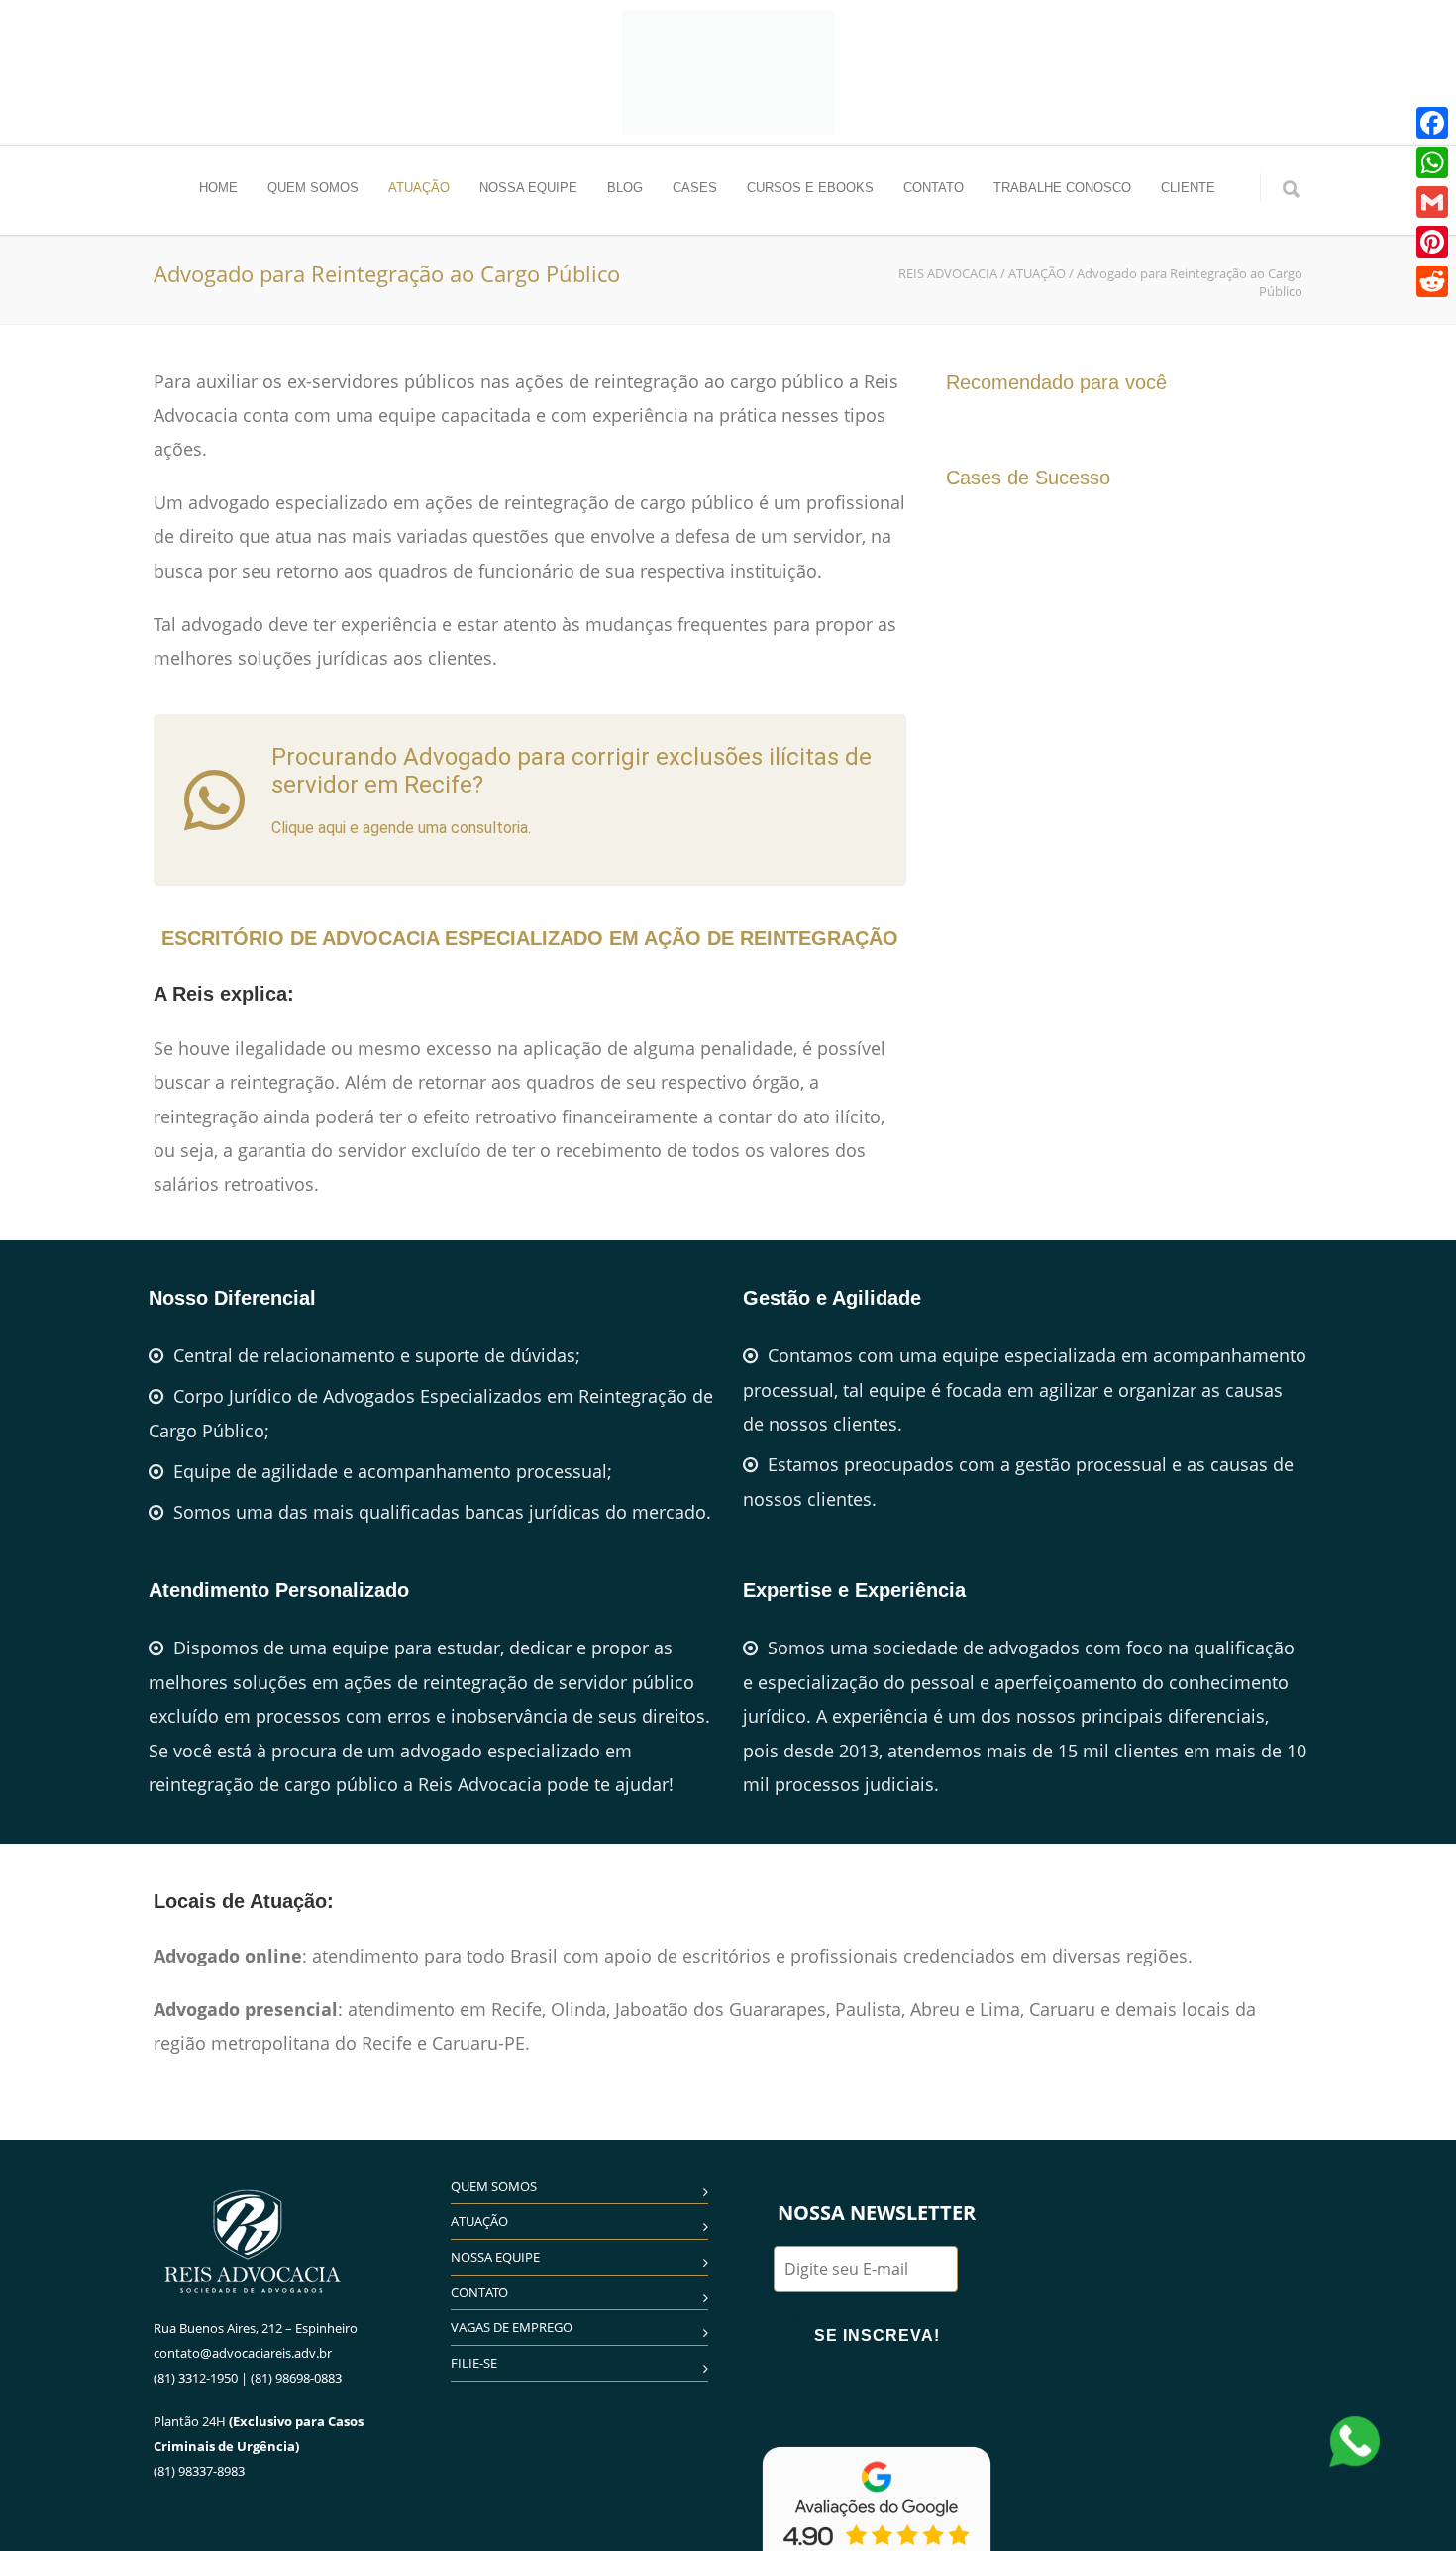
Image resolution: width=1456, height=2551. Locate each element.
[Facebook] (1432, 123)
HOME (218, 188)
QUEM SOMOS (313, 188)
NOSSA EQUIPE (528, 188)
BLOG (625, 188)
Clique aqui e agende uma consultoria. (401, 828)
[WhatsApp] (1432, 162)
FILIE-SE (474, 2363)
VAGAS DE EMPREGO (512, 2327)
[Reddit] (1432, 281)
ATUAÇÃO (419, 188)
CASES (695, 188)
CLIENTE (1188, 188)
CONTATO (934, 188)
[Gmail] (1432, 202)
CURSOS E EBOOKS (810, 188)
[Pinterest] (1432, 242)
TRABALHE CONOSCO (1062, 188)
